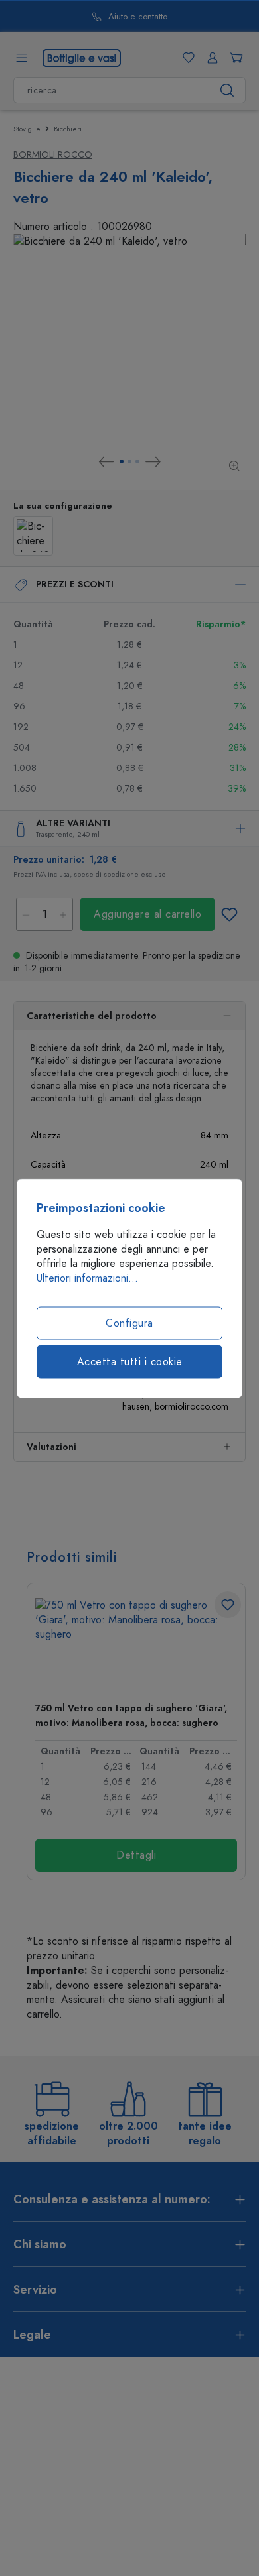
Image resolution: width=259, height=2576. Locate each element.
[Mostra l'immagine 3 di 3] (137, 461)
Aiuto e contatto (138, 17)
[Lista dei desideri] (186, 58)
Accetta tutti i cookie (130, 1361)
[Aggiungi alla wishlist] (229, 914)
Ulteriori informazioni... (87, 1278)
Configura (129, 1323)
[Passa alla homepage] (82, 57)
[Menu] (21, 58)
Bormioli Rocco (53, 155)
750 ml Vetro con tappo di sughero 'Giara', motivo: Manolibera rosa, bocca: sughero (131, 1716)
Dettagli (136, 1855)
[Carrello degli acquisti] (234, 58)
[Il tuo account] (210, 58)
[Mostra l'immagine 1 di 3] (122, 461)
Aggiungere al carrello (147, 914)
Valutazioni (51, 1447)
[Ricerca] (227, 90)
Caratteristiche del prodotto (92, 1016)
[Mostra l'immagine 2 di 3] (129, 461)
